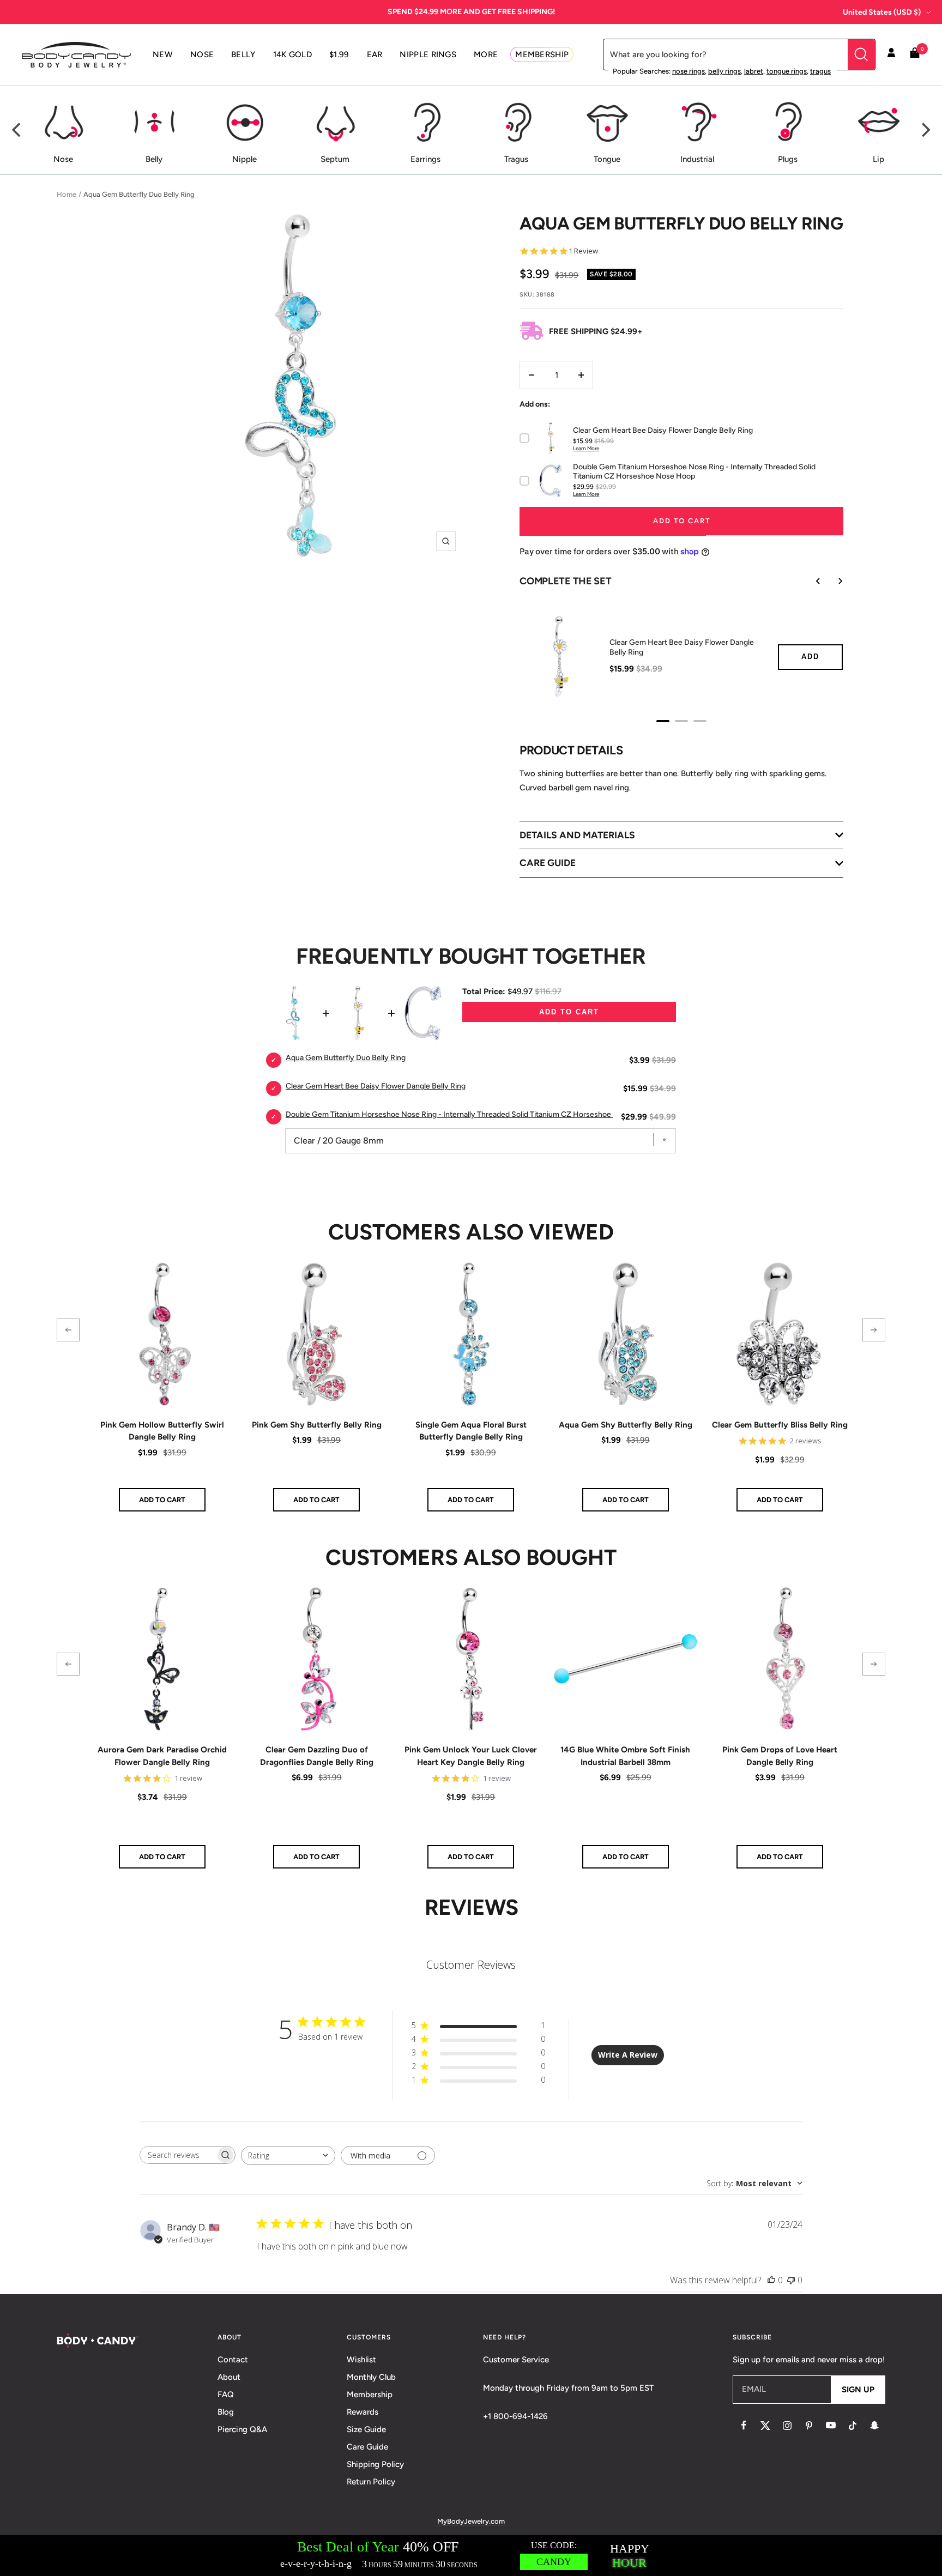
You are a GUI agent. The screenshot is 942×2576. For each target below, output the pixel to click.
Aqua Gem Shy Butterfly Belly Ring (626, 1425)
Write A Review (628, 2055)
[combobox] (288, 2155)
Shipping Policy (375, 2464)
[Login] (891, 55)
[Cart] (915, 55)
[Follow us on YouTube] (831, 2426)
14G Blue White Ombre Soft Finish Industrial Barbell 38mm (625, 1756)
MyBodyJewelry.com (471, 2521)
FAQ (226, 2394)
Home (67, 194)
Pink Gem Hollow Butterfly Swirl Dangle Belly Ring (162, 1431)
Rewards (363, 2412)
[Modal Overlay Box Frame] (471, 2556)
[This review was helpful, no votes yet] (771, 2280)
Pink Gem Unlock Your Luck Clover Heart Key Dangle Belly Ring (471, 1756)
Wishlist (361, 2360)
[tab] (663, 721)
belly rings (724, 71)
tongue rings (787, 71)
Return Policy (371, 2482)
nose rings (689, 71)
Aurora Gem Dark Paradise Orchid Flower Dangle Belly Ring (162, 1756)
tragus (820, 71)
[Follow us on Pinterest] (809, 2426)
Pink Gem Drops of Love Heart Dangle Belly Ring (780, 1756)
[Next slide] (832, 581)
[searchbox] (178, 2155)
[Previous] (17, 130)
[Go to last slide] (811, 581)
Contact (233, 2360)
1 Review (583, 251)
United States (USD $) (882, 12)
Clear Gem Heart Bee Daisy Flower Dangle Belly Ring (682, 647)
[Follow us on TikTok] (853, 2426)
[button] (68, 1330)
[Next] (925, 130)
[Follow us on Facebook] (744, 2426)
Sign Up (858, 2390)
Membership (370, 2394)
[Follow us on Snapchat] (874, 2426)
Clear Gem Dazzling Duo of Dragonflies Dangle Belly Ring (317, 1756)
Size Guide (366, 2429)
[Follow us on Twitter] (765, 2426)
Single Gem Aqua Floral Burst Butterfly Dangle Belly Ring (471, 1431)
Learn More (586, 448)
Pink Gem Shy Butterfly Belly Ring (317, 1425)
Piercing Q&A (242, 2429)
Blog (226, 2412)
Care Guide (367, 2447)
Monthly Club (371, 2377)
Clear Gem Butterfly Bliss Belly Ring (780, 1425)
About (229, 2377)
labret (754, 71)
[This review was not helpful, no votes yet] (791, 2280)
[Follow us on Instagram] (787, 2426)
